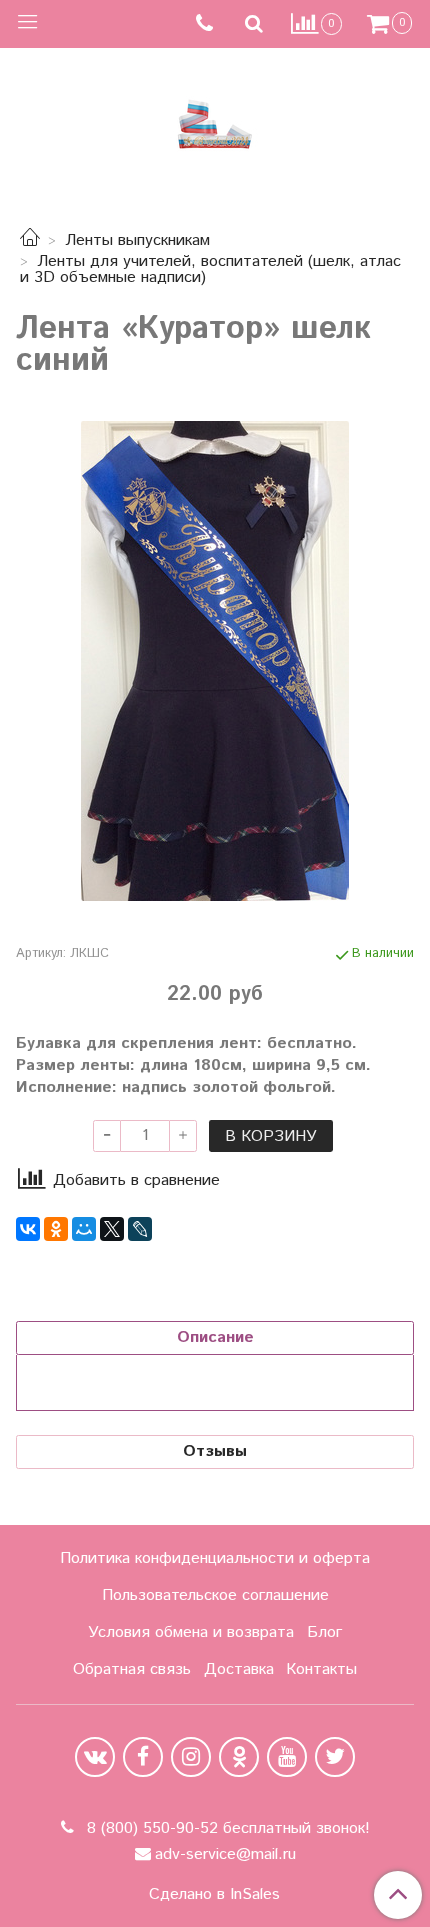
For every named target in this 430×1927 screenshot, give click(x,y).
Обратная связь (132, 1669)
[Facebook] (143, 1757)
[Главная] (30, 240)
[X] (112, 1229)
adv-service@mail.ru (225, 1854)
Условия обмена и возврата (191, 1632)
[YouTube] (287, 1757)
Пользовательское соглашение (215, 1595)
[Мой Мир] (84, 1229)
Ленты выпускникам (137, 240)
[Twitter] (335, 1757)
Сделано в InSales (214, 1895)
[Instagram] (191, 1757)
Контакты (321, 1669)
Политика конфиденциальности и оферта (215, 1558)
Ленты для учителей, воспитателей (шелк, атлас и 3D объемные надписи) (210, 269)
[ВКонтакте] (28, 1229)
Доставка (239, 1669)
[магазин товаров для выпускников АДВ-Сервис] (215, 119)
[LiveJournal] (140, 1229)
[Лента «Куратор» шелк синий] (215, 661)
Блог (324, 1632)
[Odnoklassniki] (239, 1757)
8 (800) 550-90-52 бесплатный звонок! (226, 1828)
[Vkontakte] (95, 1757)
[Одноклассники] (56, 1229)
